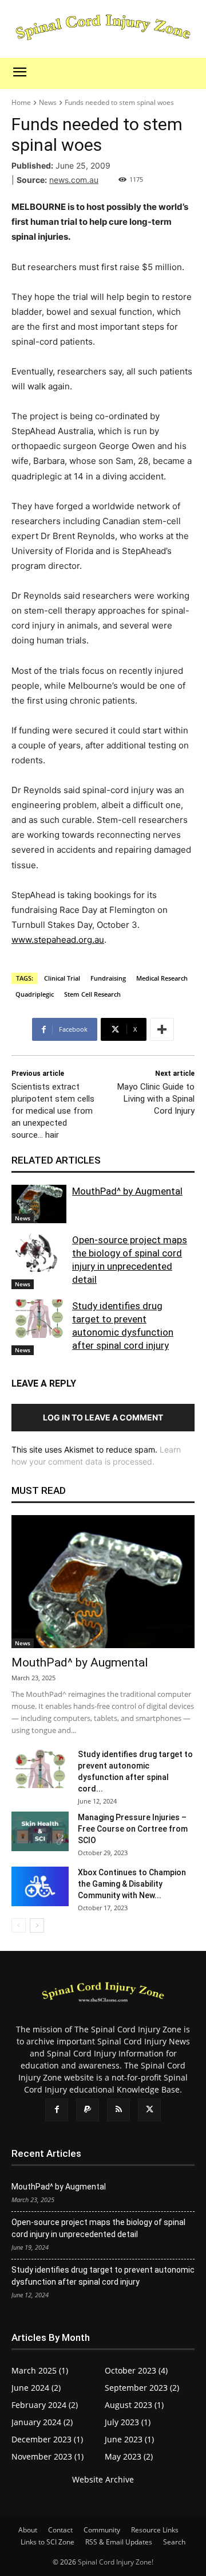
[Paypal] (88, 2110)
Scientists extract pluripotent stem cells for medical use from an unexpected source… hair (53, 1111)
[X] (149, 2110)
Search (174, 2542)
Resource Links (155, 2530)
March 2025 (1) (40, 2370)
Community (102, 2530)
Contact (60, 2530)
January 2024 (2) (42, 2422)
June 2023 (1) (129, 2439)
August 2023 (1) (134, 2405)
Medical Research (162, 978)
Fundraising (108, 978)
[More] (162, 1029)
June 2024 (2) (36, 2388)
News (48, 102)
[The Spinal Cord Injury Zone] (103, 28)
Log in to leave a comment (103, 1417)
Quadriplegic (35, 994)
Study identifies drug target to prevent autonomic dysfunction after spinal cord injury (103, 2276)
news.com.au (74, 180)
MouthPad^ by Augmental (127, 1191)
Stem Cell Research (92, 994)
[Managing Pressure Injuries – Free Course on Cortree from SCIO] (40, 1831)
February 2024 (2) (45, 2405)
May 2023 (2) (129, 2456)
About (28, 2530)
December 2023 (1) (47, 2439)
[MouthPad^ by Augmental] (39, 1204)
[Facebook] (57, 2110)
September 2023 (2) (142, 2388)
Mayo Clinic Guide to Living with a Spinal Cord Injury (156, 1099)
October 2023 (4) (136, 2370)
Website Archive (103, 2479)
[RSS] (118, 2110)
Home (21, 102)
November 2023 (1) (47, 2456)
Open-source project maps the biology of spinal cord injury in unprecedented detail (98, 2228)
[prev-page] (19, 1925)
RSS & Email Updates (119, 2542)
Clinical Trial (62, 978)
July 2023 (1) (128, 2422)
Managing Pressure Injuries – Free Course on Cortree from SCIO (133, 1829)
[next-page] (37, 1925)
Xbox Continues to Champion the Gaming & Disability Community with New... (132, 1884)
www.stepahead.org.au (58, 940)
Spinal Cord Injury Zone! (116, 2562)
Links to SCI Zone (47, 2542)
